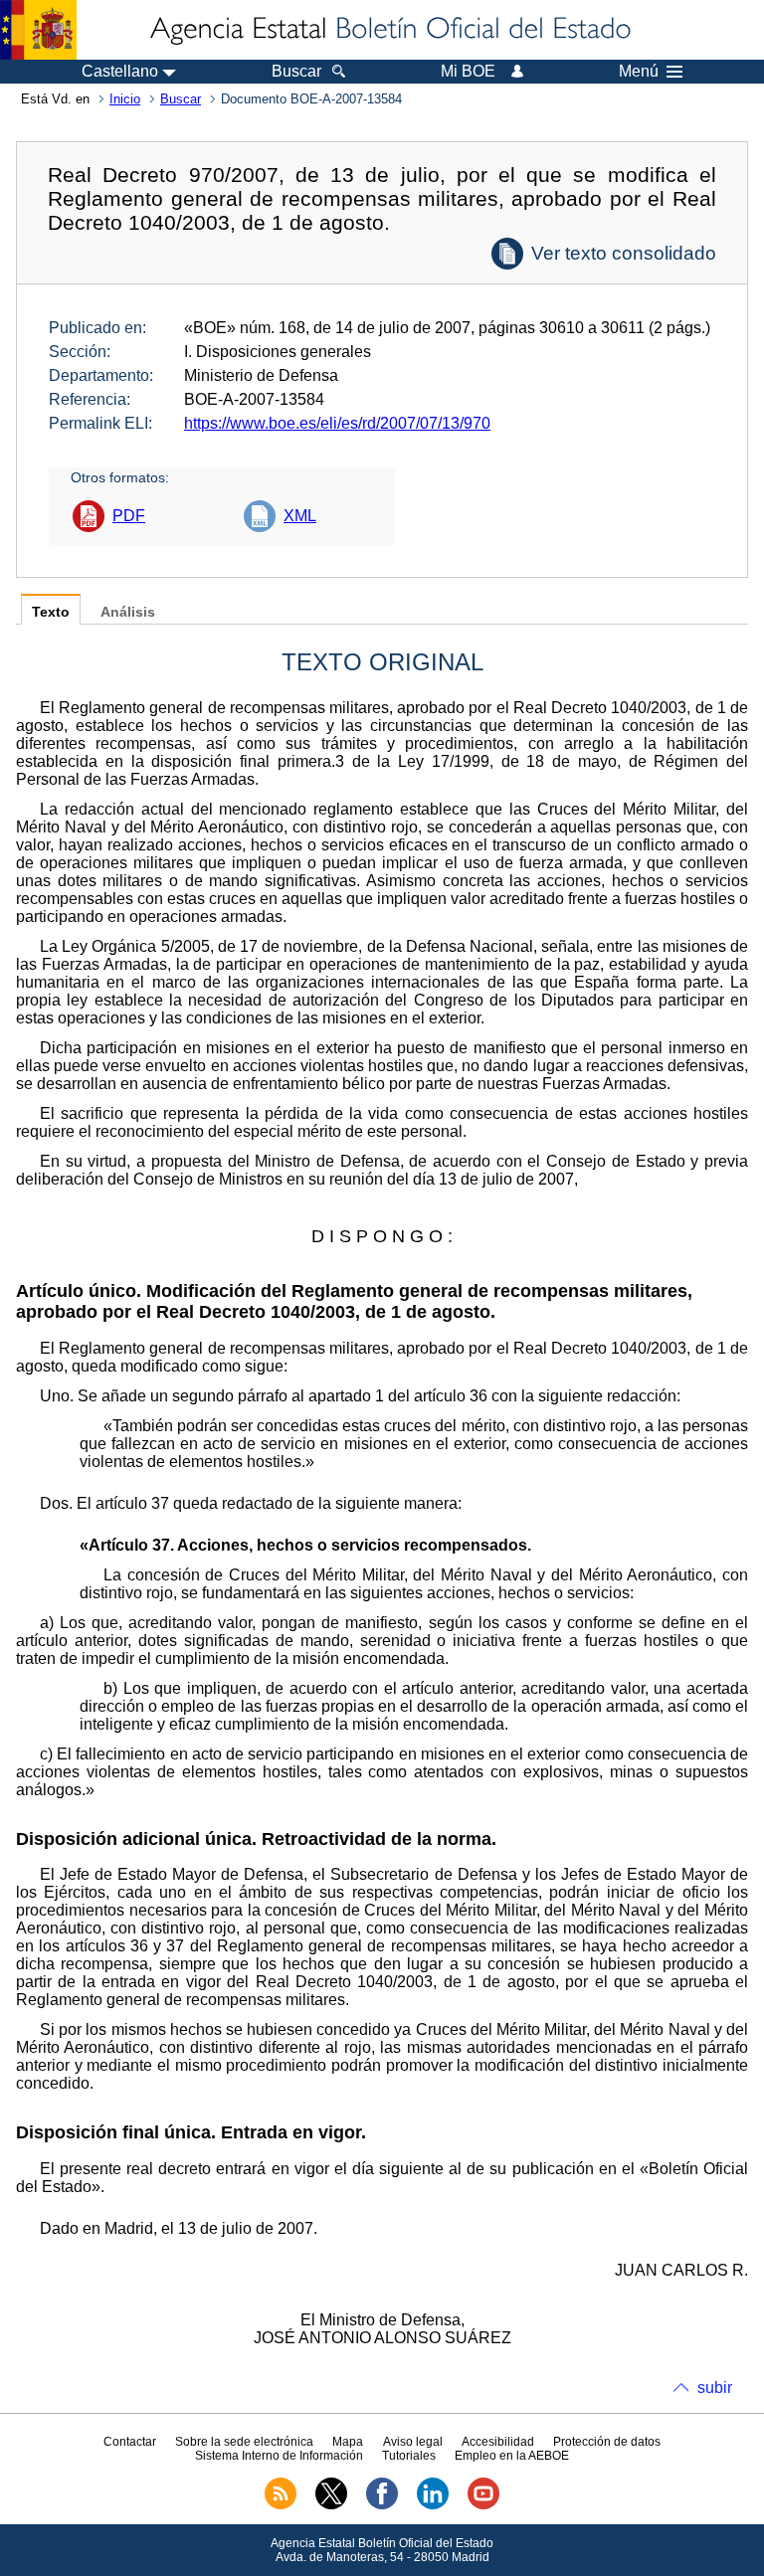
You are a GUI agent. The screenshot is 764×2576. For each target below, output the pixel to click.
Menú (639, 72)
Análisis (128, 612)
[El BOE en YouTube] (483, 2505)
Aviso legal (413, 2442)
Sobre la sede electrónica (244, 2442)
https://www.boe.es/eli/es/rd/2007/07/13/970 (337, 423)
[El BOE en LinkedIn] (433, 2505)
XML (300, 516)
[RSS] (281, 2505)
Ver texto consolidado (624, 253)
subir (715, 2388)
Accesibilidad (498, 2442)
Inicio (125, 99)
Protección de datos (607, 2442)
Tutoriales (409, 2456)
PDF (129, 516)
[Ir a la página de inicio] (389, 30)
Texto (51, 612)
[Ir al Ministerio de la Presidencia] (38, 30)
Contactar (130, 2442)
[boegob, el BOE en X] (331, 2505)
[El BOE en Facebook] (382, 2505)
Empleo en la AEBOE (512, 2456)
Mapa (348, 2442)
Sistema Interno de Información (279, 2456)
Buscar (181, 99)
